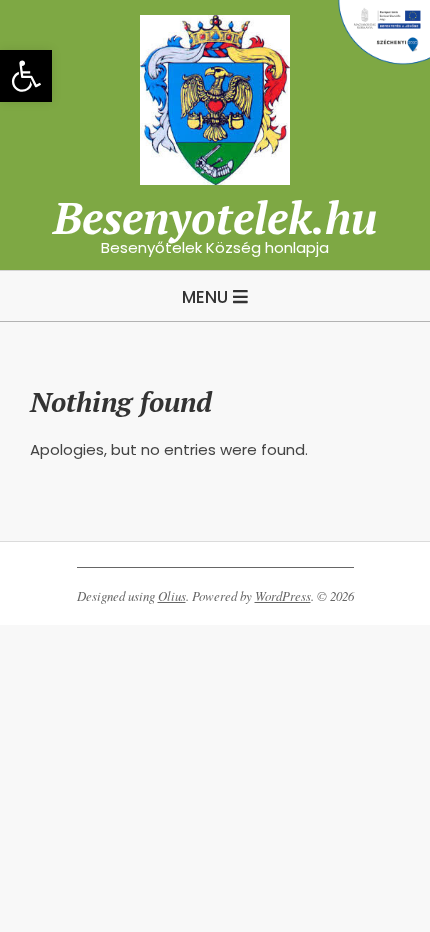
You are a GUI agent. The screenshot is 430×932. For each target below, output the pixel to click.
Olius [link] (172, 596)
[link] (26, 76)
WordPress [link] (283, 596)
